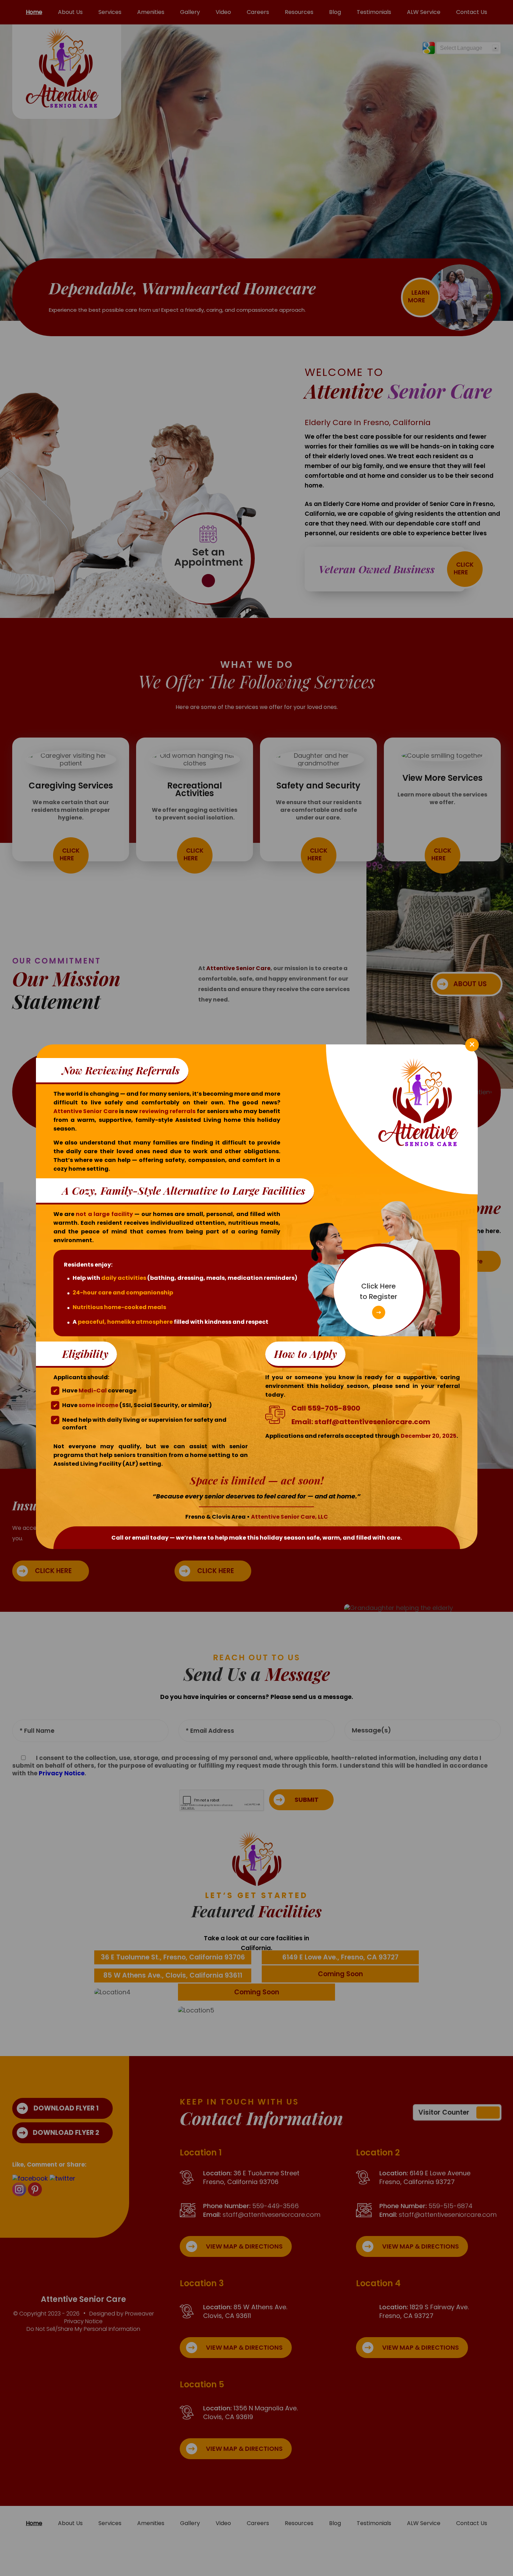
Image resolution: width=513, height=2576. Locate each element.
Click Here (378, 1291)
